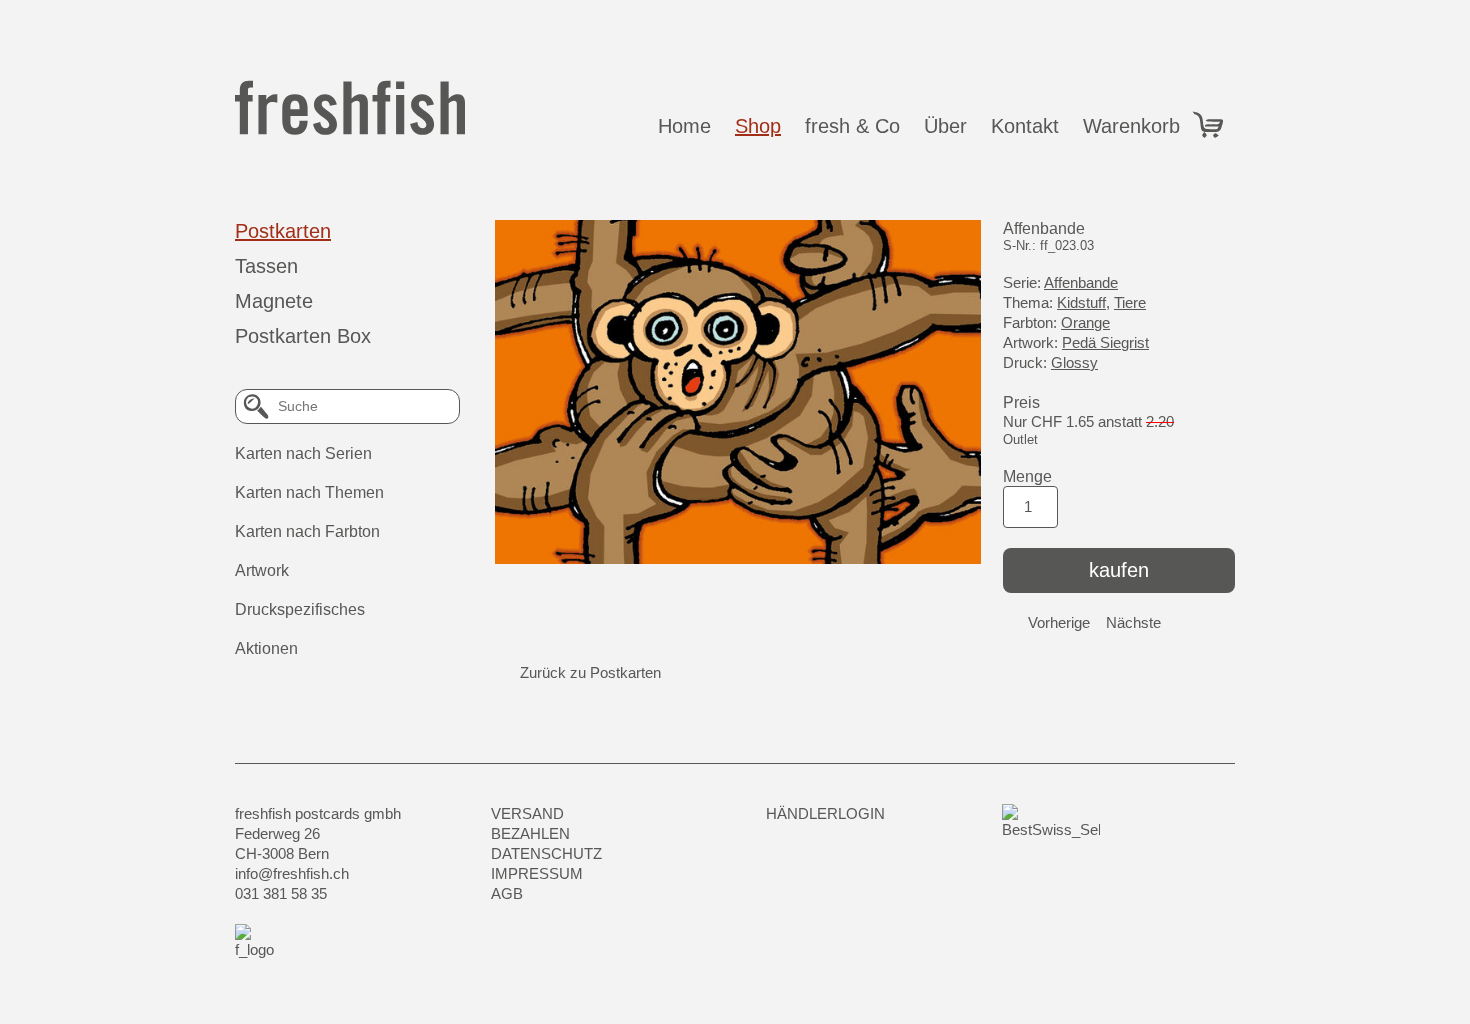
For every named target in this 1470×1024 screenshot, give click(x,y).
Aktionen (266, 648)
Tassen (266, 266)
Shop (758, 126)
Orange (1085, 322)
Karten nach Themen (309, 492)
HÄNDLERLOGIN (825, 813)
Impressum (537, 873)
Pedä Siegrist (1105, 342)
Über (945, 126)
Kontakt (1025, 126)
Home (684, 126)
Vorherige (1059, 622)
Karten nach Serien (303, 453)
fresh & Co (852, 126)
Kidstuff (1081, 302)
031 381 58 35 (281, 893)
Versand (527, 813)
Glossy (1074, 362)
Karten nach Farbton (307, 531)
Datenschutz (546, 853)
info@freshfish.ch (292, 873)
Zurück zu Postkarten (590, 672)
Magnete (274, 301)
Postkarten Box (303, 336)
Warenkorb (1137, 126)
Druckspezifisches (300, 609)
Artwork (262, 570)
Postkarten (283, 231)
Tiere (1130, 302)
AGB (507, 893)
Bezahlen (530, 833)
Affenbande (1081, 282)
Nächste (1133, 622)
